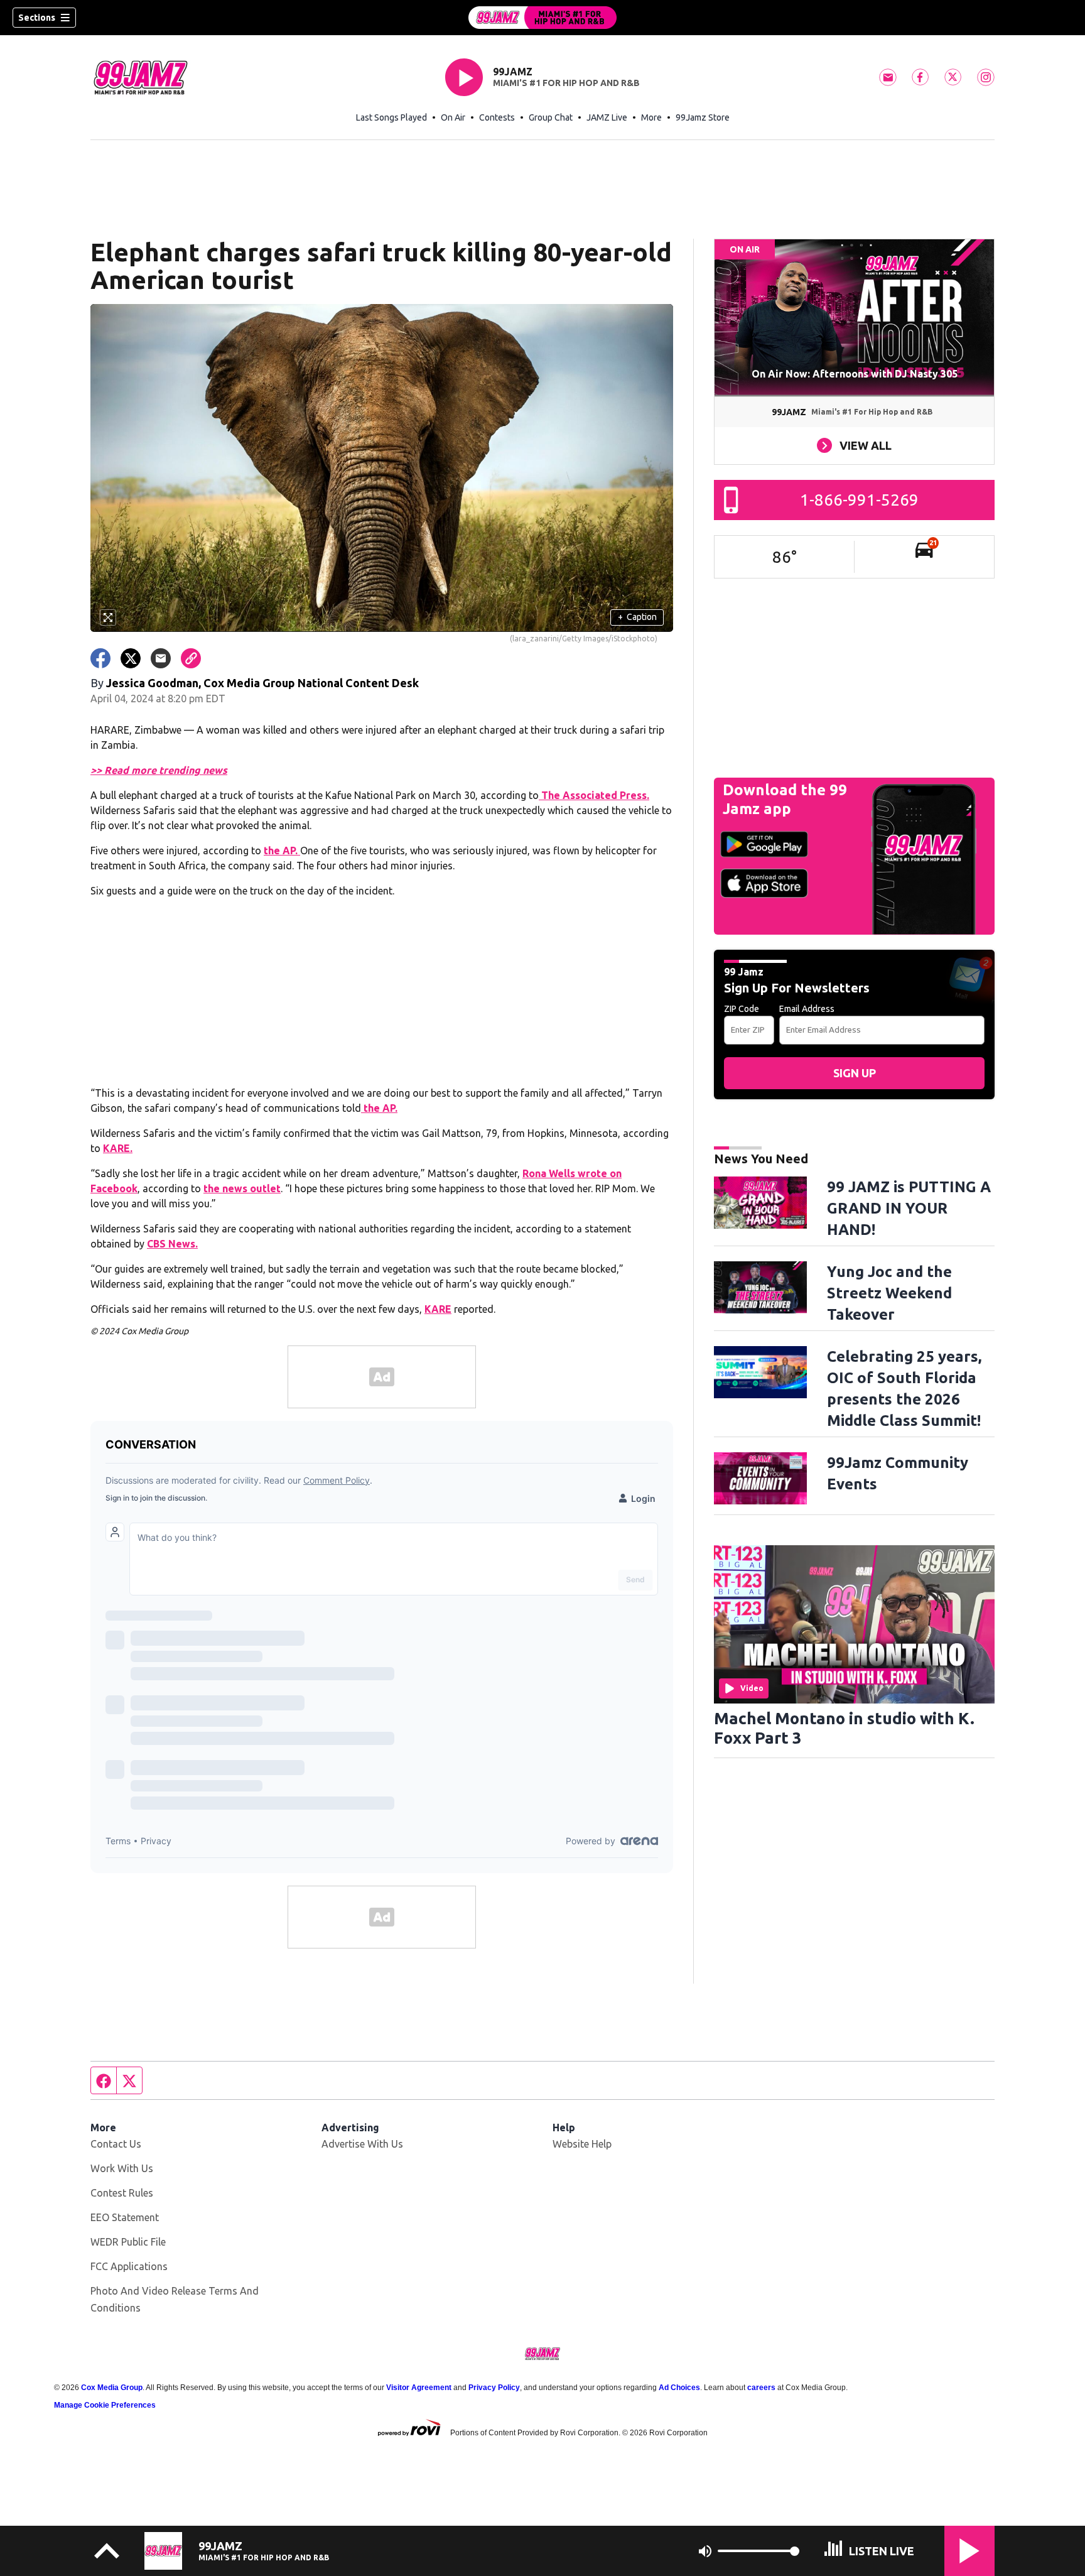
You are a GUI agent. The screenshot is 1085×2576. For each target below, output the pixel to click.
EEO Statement (125, 2217)
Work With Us (122, 2168)
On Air (453, 117)
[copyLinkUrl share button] (191, 658)
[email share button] (161, 658)
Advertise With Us (362, 2144)
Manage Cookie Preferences (105, 2405)
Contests (497, 117)
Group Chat (551, 117)
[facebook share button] (100, 658)
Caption (637, 617)
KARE (438, 1309)
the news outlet (242, 1188)
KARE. (118, 1148)
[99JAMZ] (542, 18)
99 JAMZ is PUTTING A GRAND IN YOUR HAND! (909, 1208)
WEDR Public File (128, 2242)
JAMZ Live (607, 117)
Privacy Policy (494, 2388)
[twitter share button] (131, 658)
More (651, 117)
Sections (37, 18)
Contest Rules (122, 2193)
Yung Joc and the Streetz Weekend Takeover (889, 1293)
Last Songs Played (391, 117)
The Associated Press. (594, 795)
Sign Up (855, 1073)
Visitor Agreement (419, 2388)
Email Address (807, 1009)
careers (761, 2388)
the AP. (282, 851)
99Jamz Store (703, 117)
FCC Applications (129, 2266)
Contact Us (116, 2144)
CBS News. (172, 1244)
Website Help (582, 2144)
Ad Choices (679, 2388)
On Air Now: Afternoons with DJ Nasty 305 (855, 374)
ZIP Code (742, 1009)
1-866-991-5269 (859, 500)
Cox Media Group (112, 2388)
